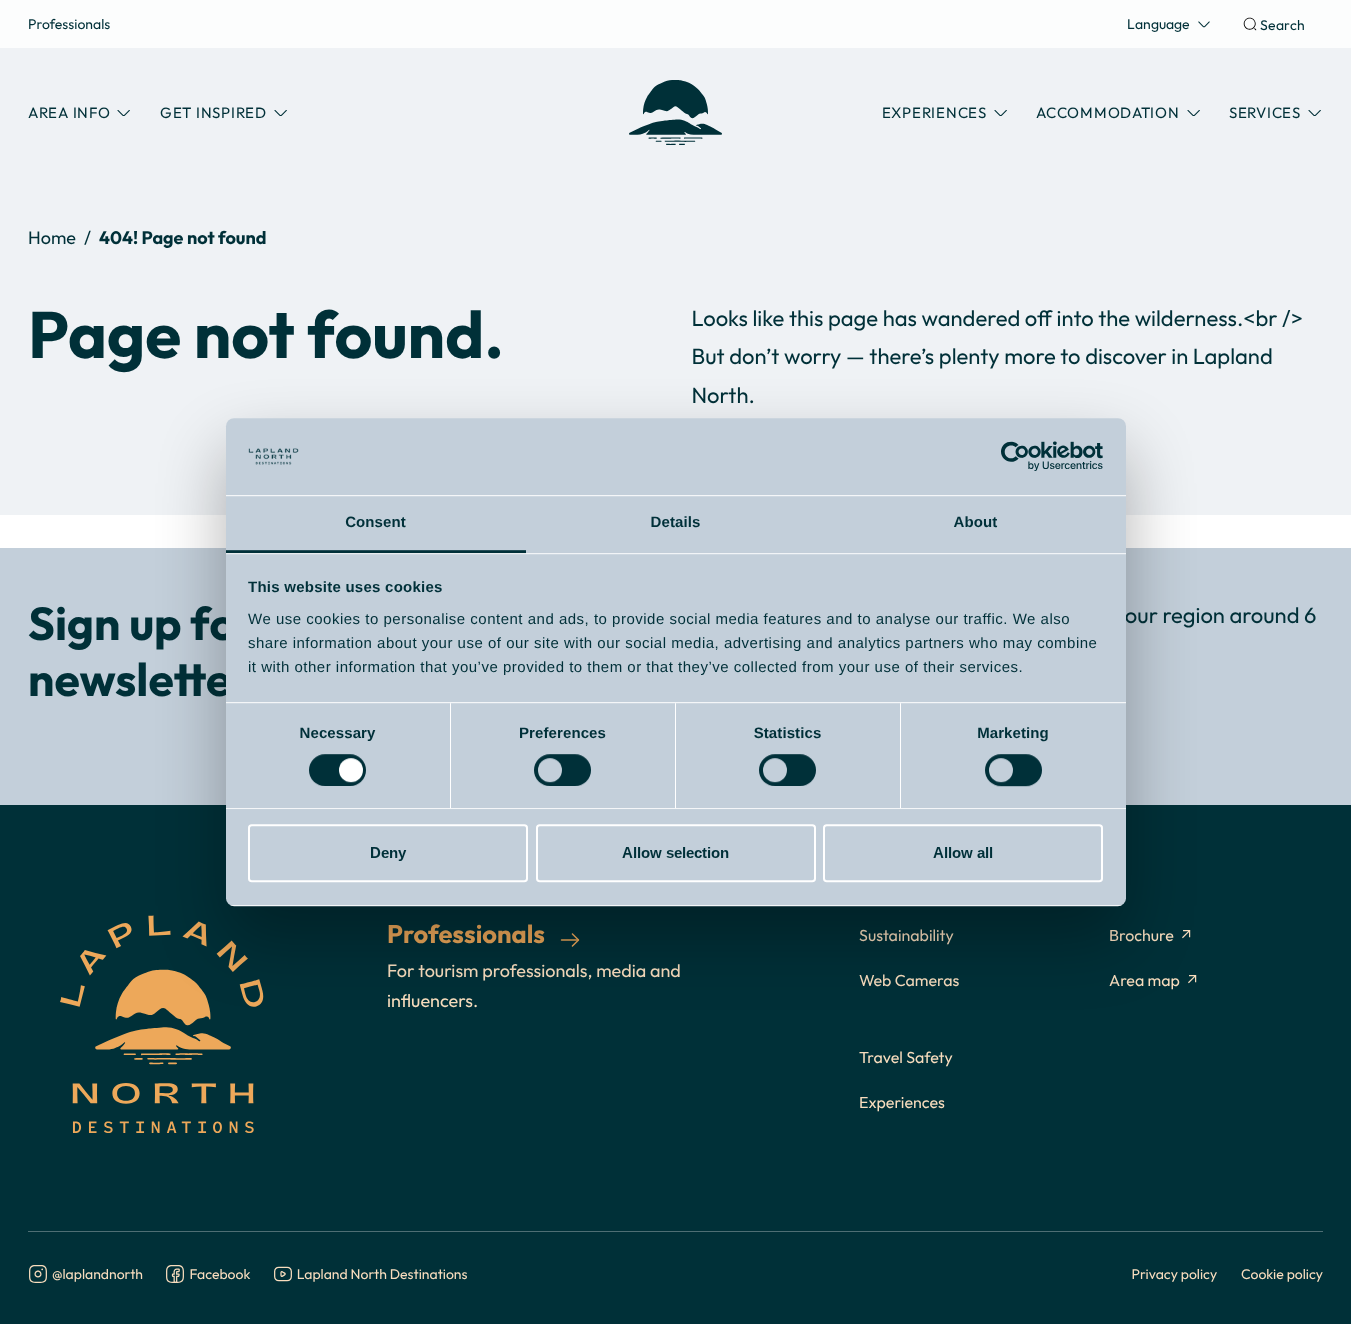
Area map (1144, 981)
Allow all (963, 852)
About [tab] (976, 522)
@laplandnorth (97, 1274)
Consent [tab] (375, 522)
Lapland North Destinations (382, 1274)
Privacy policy (1175, 1273)
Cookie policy (1282, 1273)
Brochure (1141, 936)
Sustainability (906, 936)
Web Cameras (909, 981)
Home (52, 237)
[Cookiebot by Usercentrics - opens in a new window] (1015, 457)
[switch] (562, 770)
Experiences (902, 1103)
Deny (388, 852)
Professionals (69, 23)
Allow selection (675, 852)
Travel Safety (906, 1058)
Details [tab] (676, 522)
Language (1158, 23)
